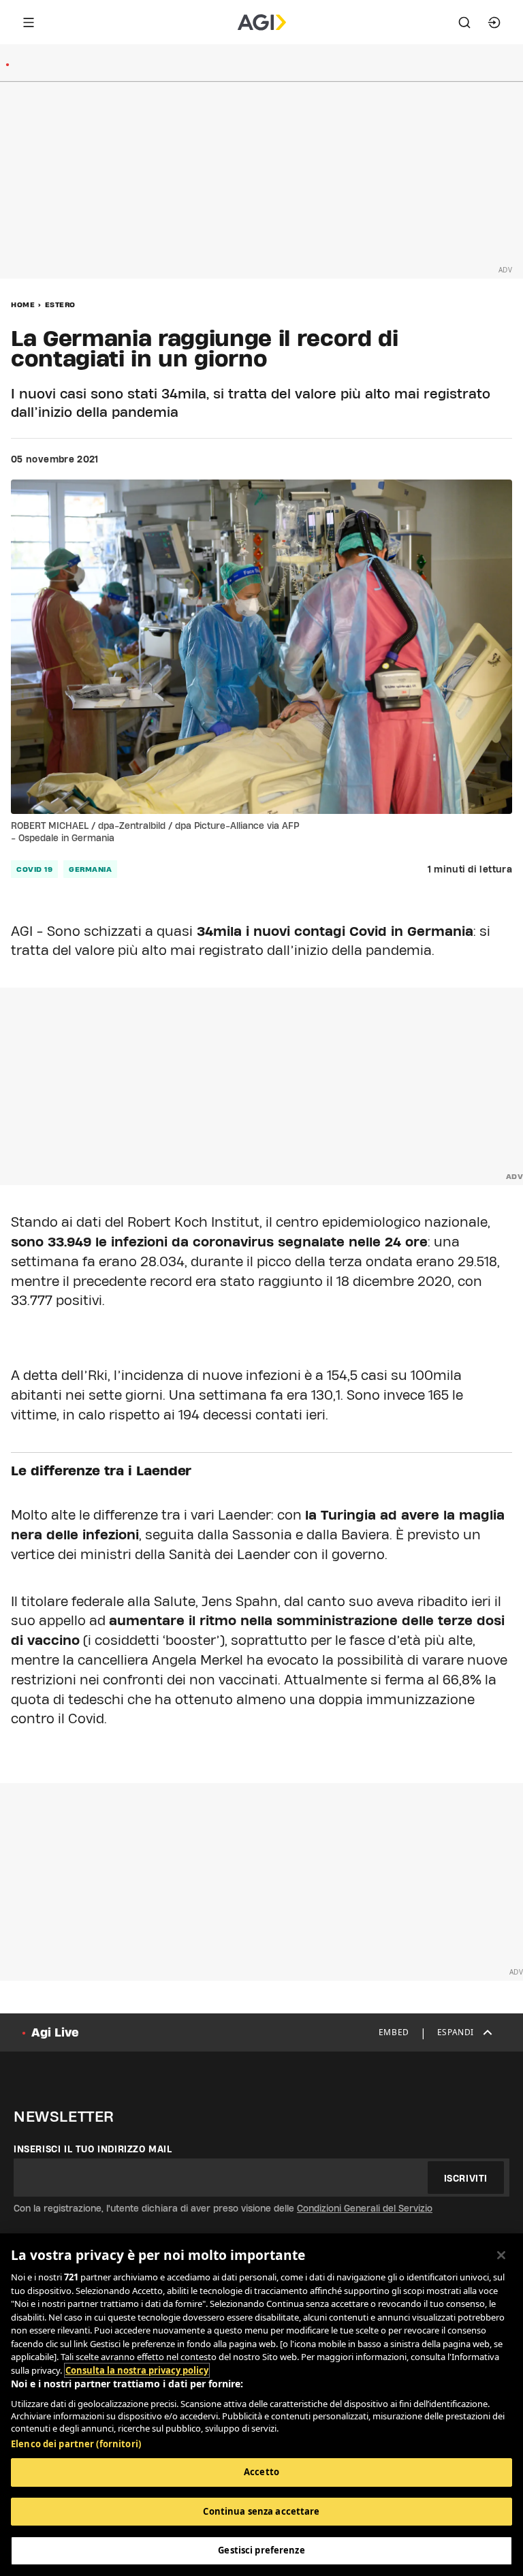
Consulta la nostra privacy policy (137, 2370)
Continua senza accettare (261, 2511)
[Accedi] (494, 22)
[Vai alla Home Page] (262, 22)
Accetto (261, 2472)
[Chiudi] (501, 2255)
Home (23, 304)
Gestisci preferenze (261, 2550)
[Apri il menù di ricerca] (464, 22)
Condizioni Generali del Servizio (365, 2208)
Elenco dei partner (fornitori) (76, 2444)
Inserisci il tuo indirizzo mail (93, 2149)
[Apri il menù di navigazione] (29, 22)
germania (90, 869)
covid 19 (34, 869)
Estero (60, 304)
